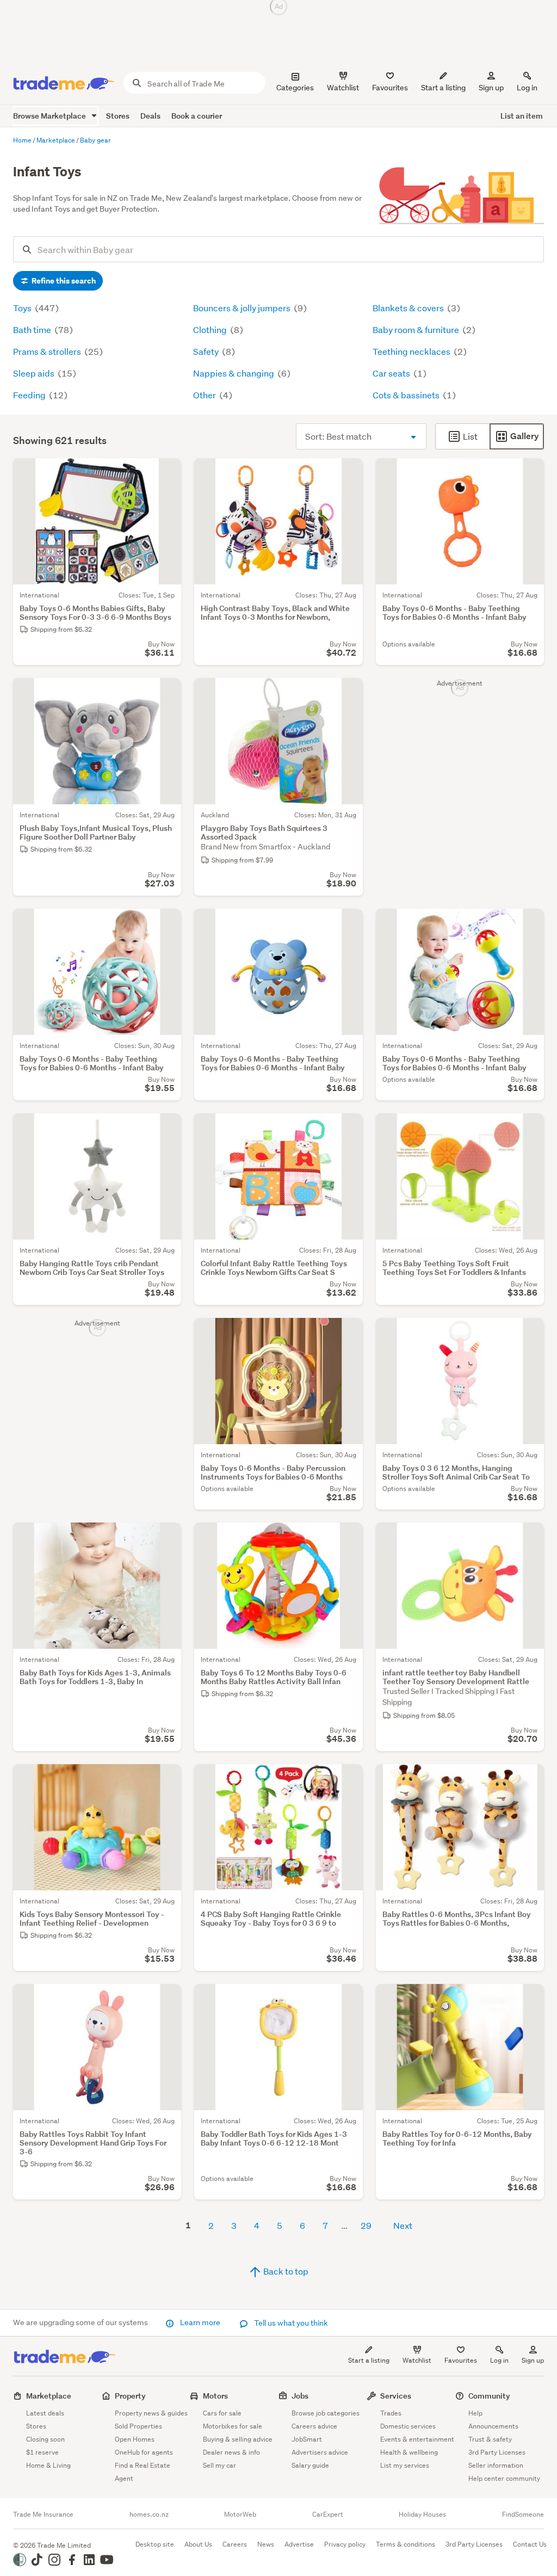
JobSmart (307, 2439)
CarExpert (328, 2515)
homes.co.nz (149, 2515)
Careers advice (314, 2426)
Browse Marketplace (50, 116)
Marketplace (49, 2396)
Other (205, 395)
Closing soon (45, 2439)
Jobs (300, 2396)
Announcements (493, 2426)
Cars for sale (222, 2413)
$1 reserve (42, 2452)
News (266, 2544)
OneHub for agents (144, 2452)
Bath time (33, 329)
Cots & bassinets (407, 395)
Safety (207, 351)
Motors (215, 2396)
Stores (118, 116)
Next (403, 2225)
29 (366, 2225)
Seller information (496, 2465)
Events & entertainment (417, 2439)
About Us (198, 2544)
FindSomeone (523, 2515)
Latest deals (45, 2413)
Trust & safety (490, 2439)
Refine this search (63, 281)
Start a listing (369, 2360)
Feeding (30, 395)
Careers (235, 2544)
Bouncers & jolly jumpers (243, 308)
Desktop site (155, 2544)
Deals (150, 116)
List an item (522, 116)
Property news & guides (151, 2413)
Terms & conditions (406, 2544)
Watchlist (417, 2360)
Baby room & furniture (417, 329)
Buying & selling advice (238, 2439)
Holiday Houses (422, 2515)
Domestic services (408, 2426)
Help (475, 2413)
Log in (527, 88)
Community (489, 2396)
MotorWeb (240, 2515)
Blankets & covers (409, 308)
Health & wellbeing (409, 2452)
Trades (391, 2413)
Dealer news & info (231, 2452)
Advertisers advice (320, 2452)
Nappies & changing (234, 373)
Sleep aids (35, 373)
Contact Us (530, 2544)
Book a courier (197, 116)
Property (130, 2396)
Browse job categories (326, 2413)
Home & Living (48, 2465)
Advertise (299, 2544)
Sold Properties (138, 2426)
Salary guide (310, 2465)
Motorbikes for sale (233, 2426)
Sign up (491, 88)
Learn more (200, 2322)
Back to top (285, 2271)
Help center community (504, 2478)
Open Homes (135, 2439)
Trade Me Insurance (43, 2515)
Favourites (461, 2360)
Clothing (211, 329)
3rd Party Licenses (497, 2452)
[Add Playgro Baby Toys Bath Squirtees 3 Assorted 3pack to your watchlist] (348, 693)
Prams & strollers (48, 351)
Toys (23, 308)
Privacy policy (345, 2544)
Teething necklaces (412, 351)
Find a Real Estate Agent (143, 2472)
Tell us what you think (290, 2323)
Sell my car (219, 2465)
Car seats (392, 373)
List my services (405, 2465)
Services (396, 2396)
